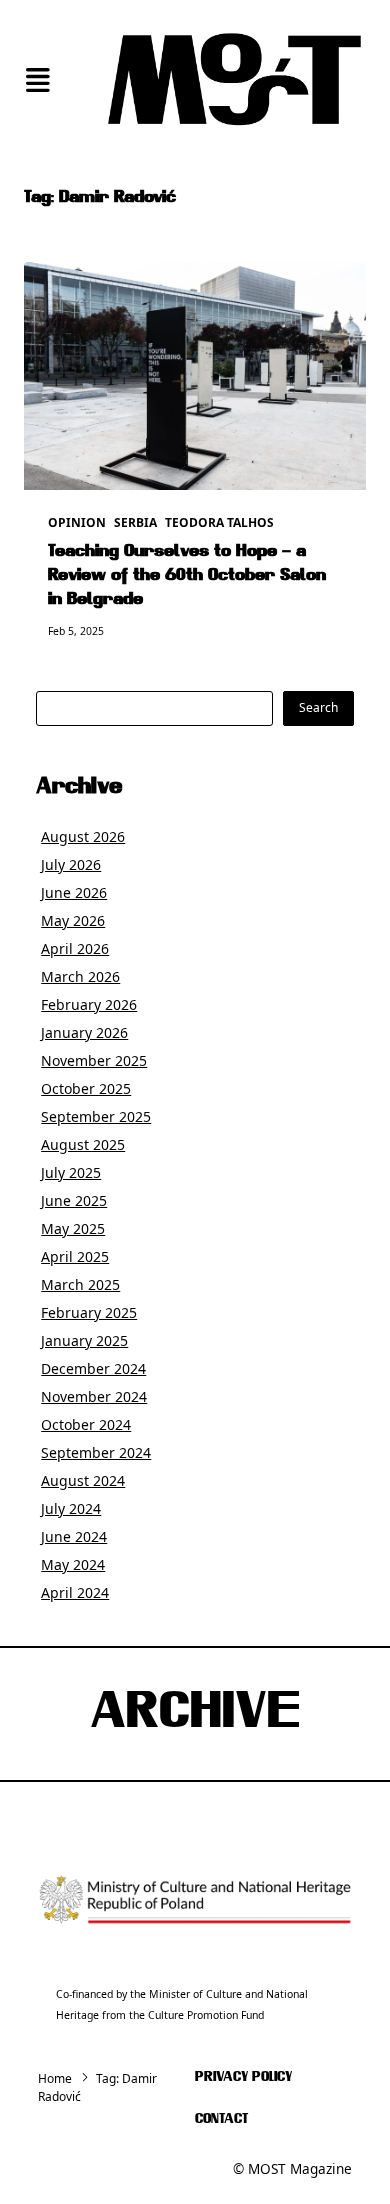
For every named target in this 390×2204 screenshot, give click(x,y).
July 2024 (71, 1508)
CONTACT (221, 2119)
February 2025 (89, 1312)
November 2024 (94, 1396)
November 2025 (94, 1060)
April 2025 (75, 1256)
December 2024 (93, 1368)
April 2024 (75, 1592)
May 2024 (73, 1564)
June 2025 (74, 1200)
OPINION (77, 522)
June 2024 (74, 1536)
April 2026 (75, 948)
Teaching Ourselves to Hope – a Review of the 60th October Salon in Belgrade (187, 576)
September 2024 (96, 1452)
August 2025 (83, 1144)
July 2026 (71, 864)
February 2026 (89, 1004)
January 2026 (84, 1032)
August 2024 (83, 1480)
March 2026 (80, 976)
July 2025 (71, 1172)
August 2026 (83, 836)
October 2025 (86, 1088)
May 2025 (73, 1228)
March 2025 (80, 1284)
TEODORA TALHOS (219, 522)
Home (55, 2078)
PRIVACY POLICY (243, 2077)
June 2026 (74, 892)
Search (318, 707)
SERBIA (135, 522)
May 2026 (73, 920)
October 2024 (86, 1424)
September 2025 (96, 1116)
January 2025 (84, 1340)
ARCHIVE (195, 1714)
